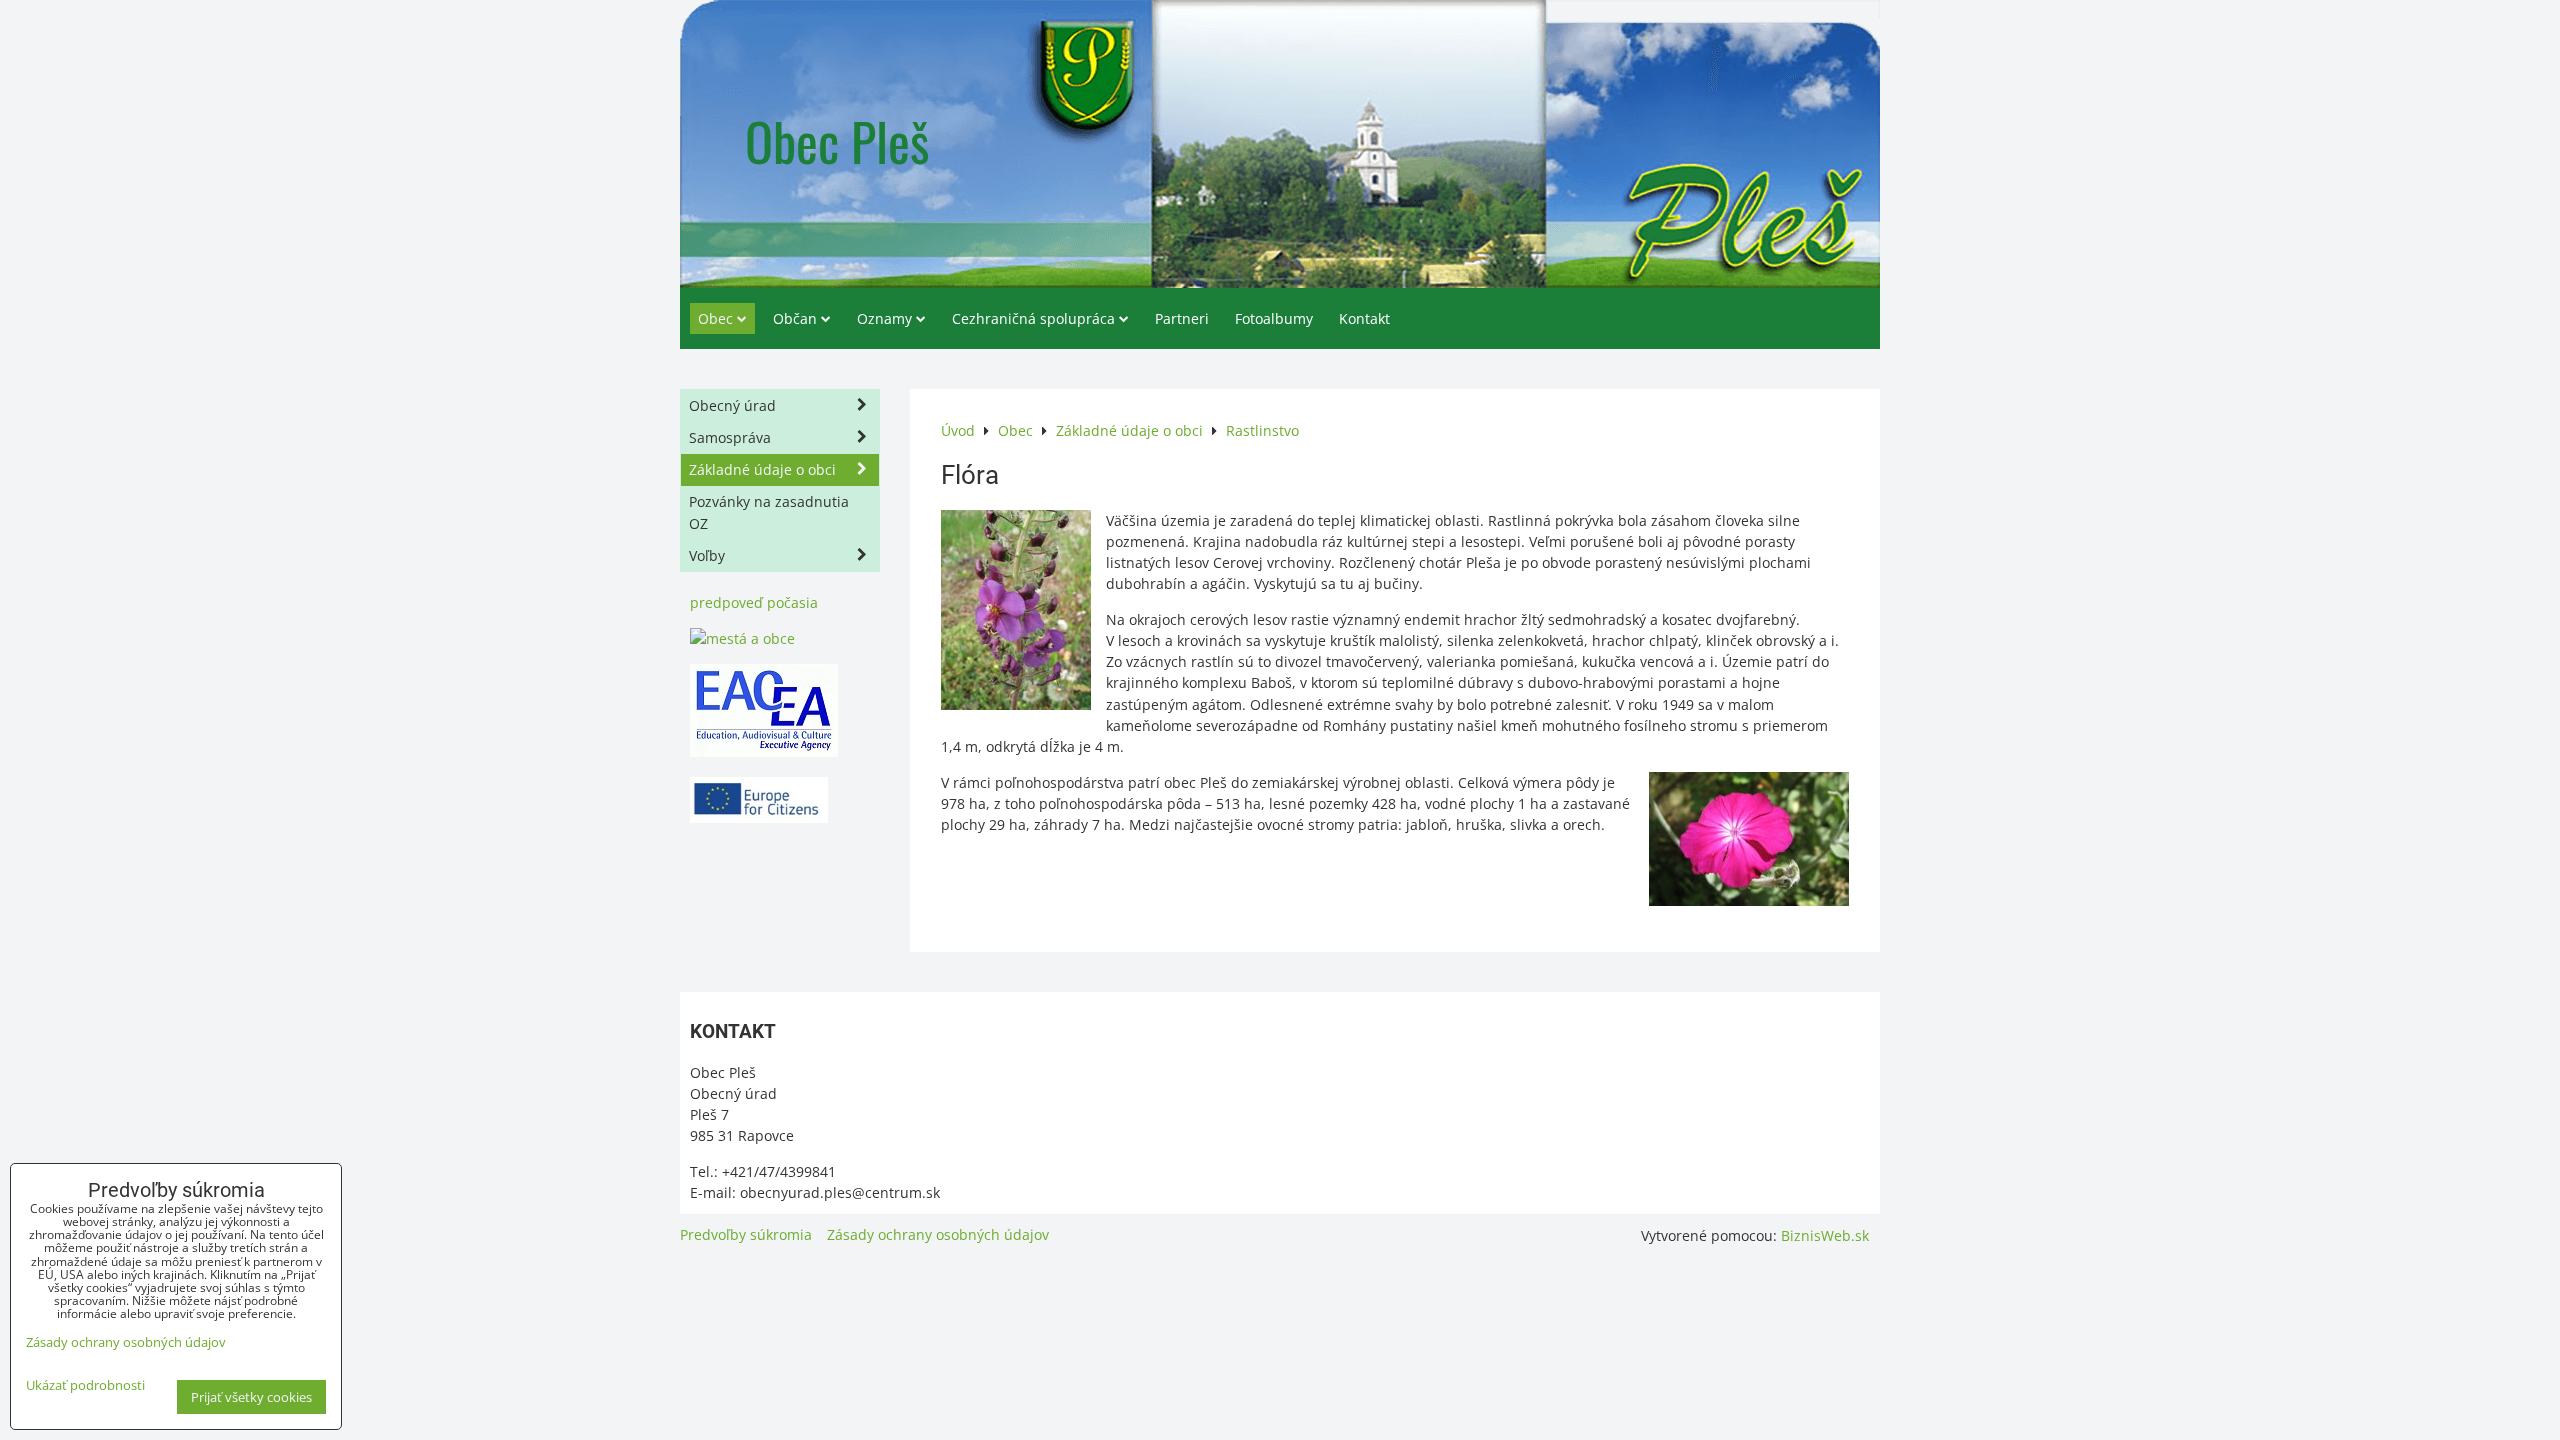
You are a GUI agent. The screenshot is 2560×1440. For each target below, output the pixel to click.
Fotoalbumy (1274, 318)
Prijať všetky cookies (251, 1397)
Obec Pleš (837, 140)
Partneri (1182, 318)
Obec (715, 318)
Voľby (707, 555)
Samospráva (730, 437)
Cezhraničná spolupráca (1033, 318)
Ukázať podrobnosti (85, 1385)
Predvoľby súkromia (746, 1234)
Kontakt (1364, 318)
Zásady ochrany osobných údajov (938, 1234)
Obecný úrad (732, 405)
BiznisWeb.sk (1825, 1235)
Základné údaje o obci (762, 469)
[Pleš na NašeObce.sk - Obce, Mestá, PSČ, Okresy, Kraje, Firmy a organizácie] (742, 638)
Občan (795, 318)
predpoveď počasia (754, 602)
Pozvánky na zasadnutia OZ (769, 512)
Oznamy (884, 318)
